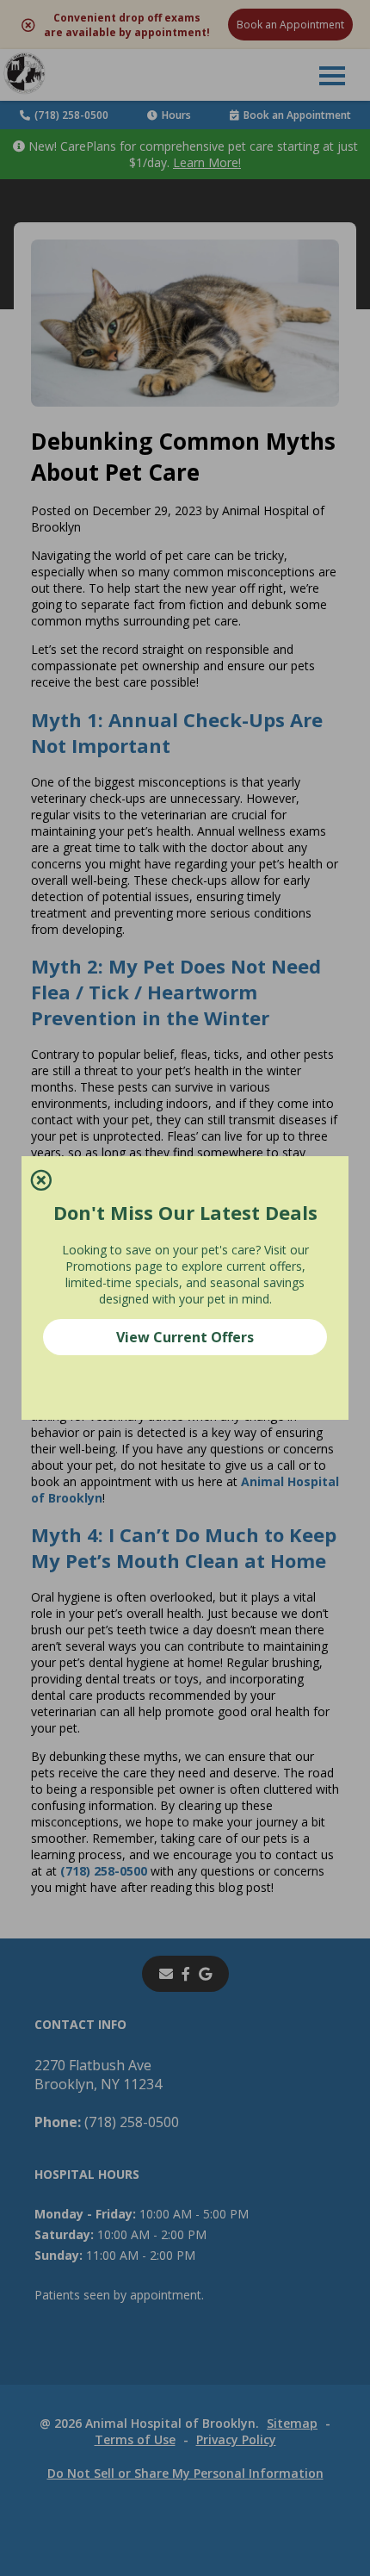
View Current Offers (185, 1337)
